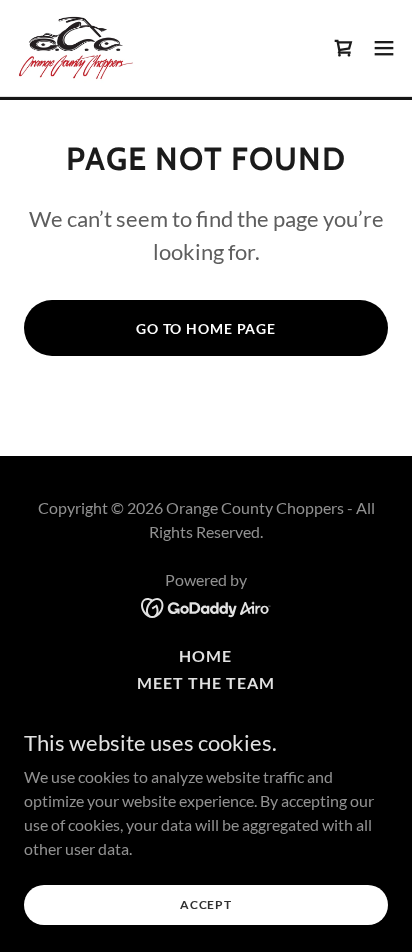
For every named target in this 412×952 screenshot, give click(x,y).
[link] (76, 48)
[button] (384, 48)
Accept (206, 904)
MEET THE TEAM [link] (206, 682)
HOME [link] (205, 655)
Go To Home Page (206, 328)
